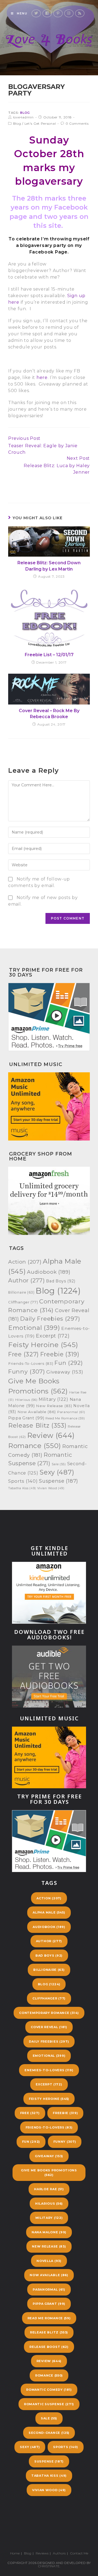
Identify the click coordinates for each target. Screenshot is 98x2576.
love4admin (23, 117)
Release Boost (49, 2347)
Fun (69, 1363)
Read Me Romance (65, 1418)
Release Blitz (37, 1426)
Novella (49, 2261)
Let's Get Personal (40, 123)
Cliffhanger (23, 1302)
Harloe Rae (49, 2189)
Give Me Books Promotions (49, 2173)
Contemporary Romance (49, 2013)
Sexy (57, 1472)
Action (25, 1262)
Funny (27, 1371)
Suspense (59, 1481)
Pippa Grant (26, 1418)
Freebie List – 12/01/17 (49, 655)
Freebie (60, 1354)
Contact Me (79, 2553)
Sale (59, 1464)
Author (26, 1280)
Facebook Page (48, 252)
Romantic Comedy (49, 2390)
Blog (25, 113)
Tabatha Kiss (22, 1488)
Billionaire (21, 1292)
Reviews (42, 2553)
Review (51, 1435)
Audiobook (49, 1272)
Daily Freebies (50, 1319)
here (42, 377)
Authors (59, 2553)
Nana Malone (49, 2232)
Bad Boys (61, 1281)
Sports (23, 1481)
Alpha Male (49, 1912)
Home (15, 2553)
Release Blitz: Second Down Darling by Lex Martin (49, 566)
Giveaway (65, 1372)
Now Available (37, 1412)
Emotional (34, 1328)
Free (24, 1354)
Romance (35, 1446)
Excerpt (53, 1336)
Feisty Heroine (43, 1345)
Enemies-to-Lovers (49, 2070)
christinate (49, 2566)
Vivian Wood (51, 1488)
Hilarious (26, 1400)
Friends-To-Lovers (31, 1363)
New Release (54, 1406)
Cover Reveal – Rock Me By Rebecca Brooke (49, 714)
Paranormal (71, 1412)
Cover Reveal (49, 2027)
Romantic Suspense (49, 2404)
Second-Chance (49, 2433)
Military (53, 1399)
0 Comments (77, 123)
